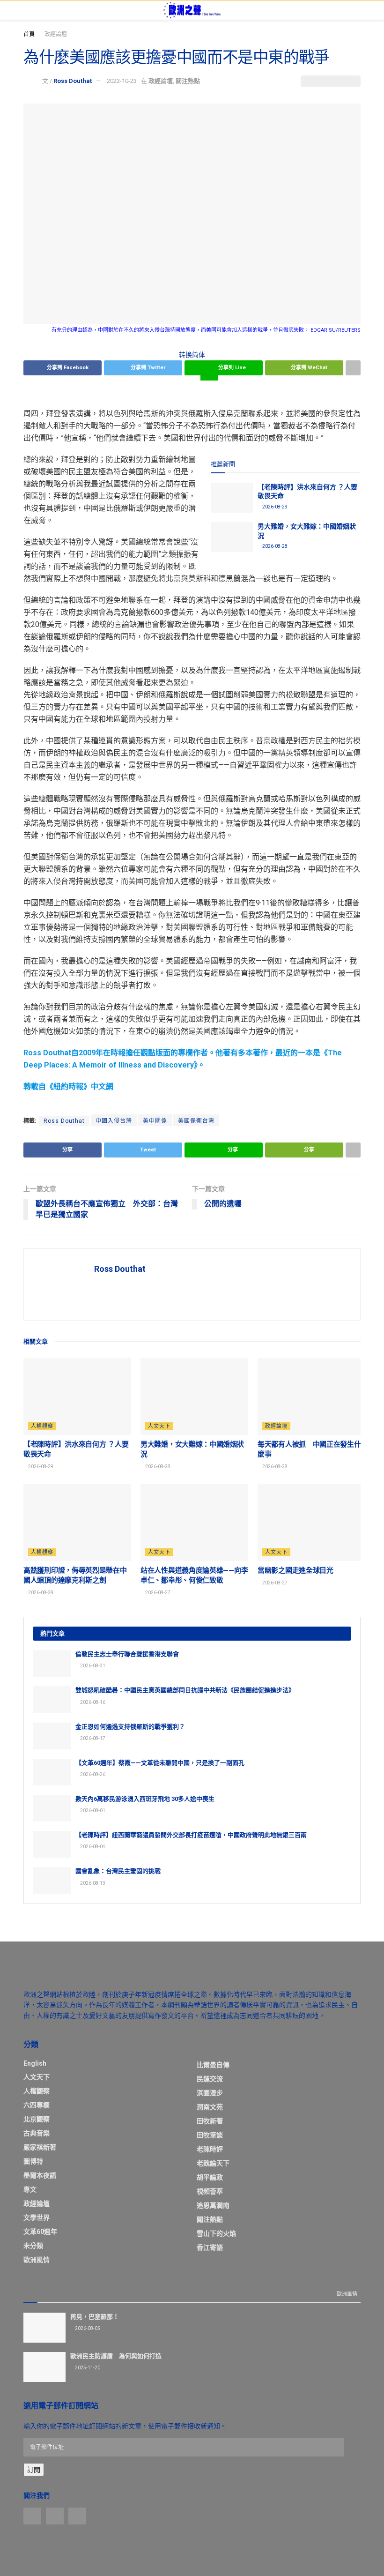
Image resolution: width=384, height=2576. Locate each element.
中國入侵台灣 (114, 1121)
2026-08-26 (92, 1774)
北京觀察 (37, 2119)
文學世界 (37, 2218)
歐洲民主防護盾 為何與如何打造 (116, 2356)
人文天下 (159, 1426)
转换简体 (192, 355)
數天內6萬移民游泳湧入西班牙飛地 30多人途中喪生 (145, 1799)
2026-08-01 (92, 1811)
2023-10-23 (122, 81)
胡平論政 (210, 2177)
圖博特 (33, 2161)
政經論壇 (56, 34)
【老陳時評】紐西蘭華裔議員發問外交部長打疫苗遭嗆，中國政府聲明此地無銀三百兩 (191, 1835)
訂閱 (34, 2470)
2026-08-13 (92, 1883)
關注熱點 (188, 81)
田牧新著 (210, 2121)
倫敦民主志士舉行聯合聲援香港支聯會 (127, 1654)
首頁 (29, 34)
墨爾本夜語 (40, 2175)
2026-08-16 (92, 1702)
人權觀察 (42, 1426)
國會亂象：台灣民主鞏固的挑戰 (118, 1871)
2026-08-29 (274, 507)
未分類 (33, 2246)
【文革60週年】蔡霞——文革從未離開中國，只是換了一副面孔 (160, 1763)
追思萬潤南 (213, 2205)
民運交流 (210, 2079)
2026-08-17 (92, 1738)
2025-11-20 (87, 2368)
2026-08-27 (157, 1593)
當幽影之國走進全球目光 (295, 1570)
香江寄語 (210, 2247)
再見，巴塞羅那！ (95, 2317)
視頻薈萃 (210, 2191)
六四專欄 (37, 2105)
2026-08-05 (87, 2328)
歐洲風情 (37, 2260)
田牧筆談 (210, 2135)
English (35, 2063)
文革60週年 (40, 2232)
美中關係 (155, 1121)
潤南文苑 (210, 2107)
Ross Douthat (73, 81)
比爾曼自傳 (213, 2065)
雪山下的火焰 (216, 2233)
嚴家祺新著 (40, 2147)
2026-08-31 (92, 1666)
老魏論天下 (213, 2163)
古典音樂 (37, 2133)
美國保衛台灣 (196, 1121)
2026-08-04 (92, 1847)
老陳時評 (210, 2149)
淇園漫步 (210, 2093)
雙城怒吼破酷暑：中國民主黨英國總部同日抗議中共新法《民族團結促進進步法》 (185, 1690)
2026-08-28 (274, 546)
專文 (30, 2189)
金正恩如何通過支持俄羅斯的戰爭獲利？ (130, 1727)
